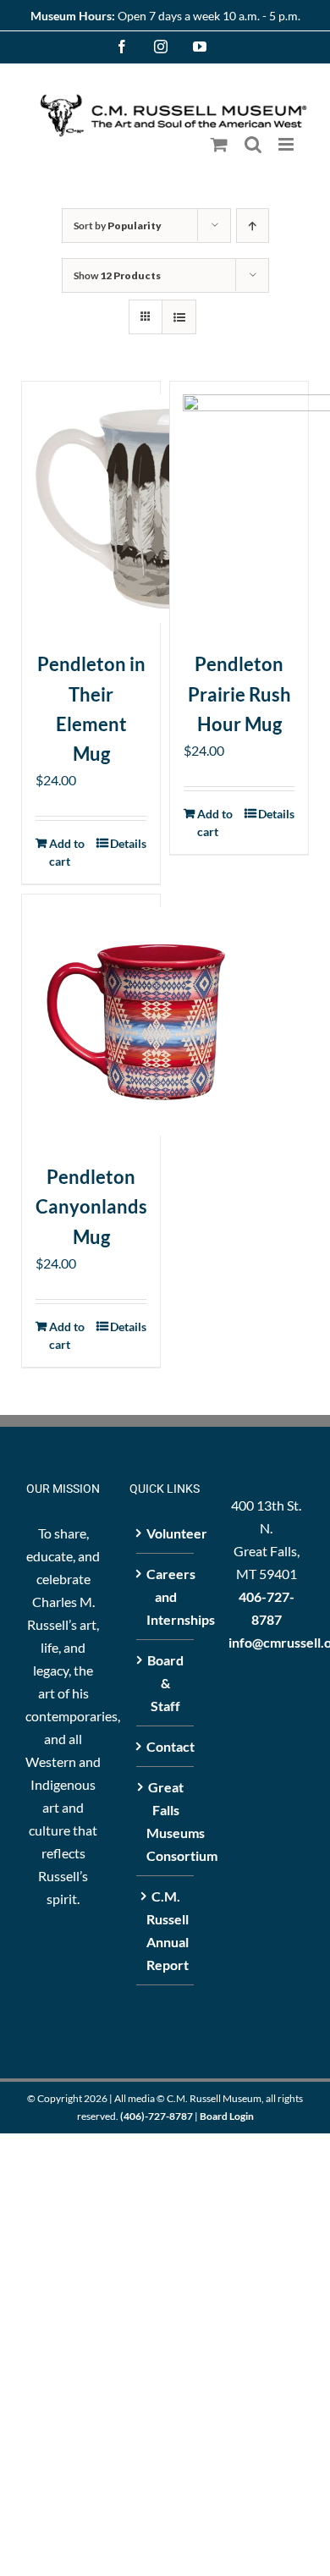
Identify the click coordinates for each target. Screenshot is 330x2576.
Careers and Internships (165, 1596)
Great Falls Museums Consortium (165, 1821)
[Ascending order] (253, 226)
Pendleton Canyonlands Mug (91, 1206)
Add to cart (67, 852)
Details (128, 843)
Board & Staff (165, 1683)
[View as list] (179, 317)
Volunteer (165, 1533)
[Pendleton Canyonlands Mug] (91, 1021)
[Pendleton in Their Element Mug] (91, 509)
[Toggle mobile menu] (287, 144)
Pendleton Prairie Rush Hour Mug (239, 694)
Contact (165, 1746)
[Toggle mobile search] (253, 144)
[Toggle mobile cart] (219, 144)
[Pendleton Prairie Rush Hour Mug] (239, 509)
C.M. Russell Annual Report (165, 1930)
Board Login (227, 2116)
